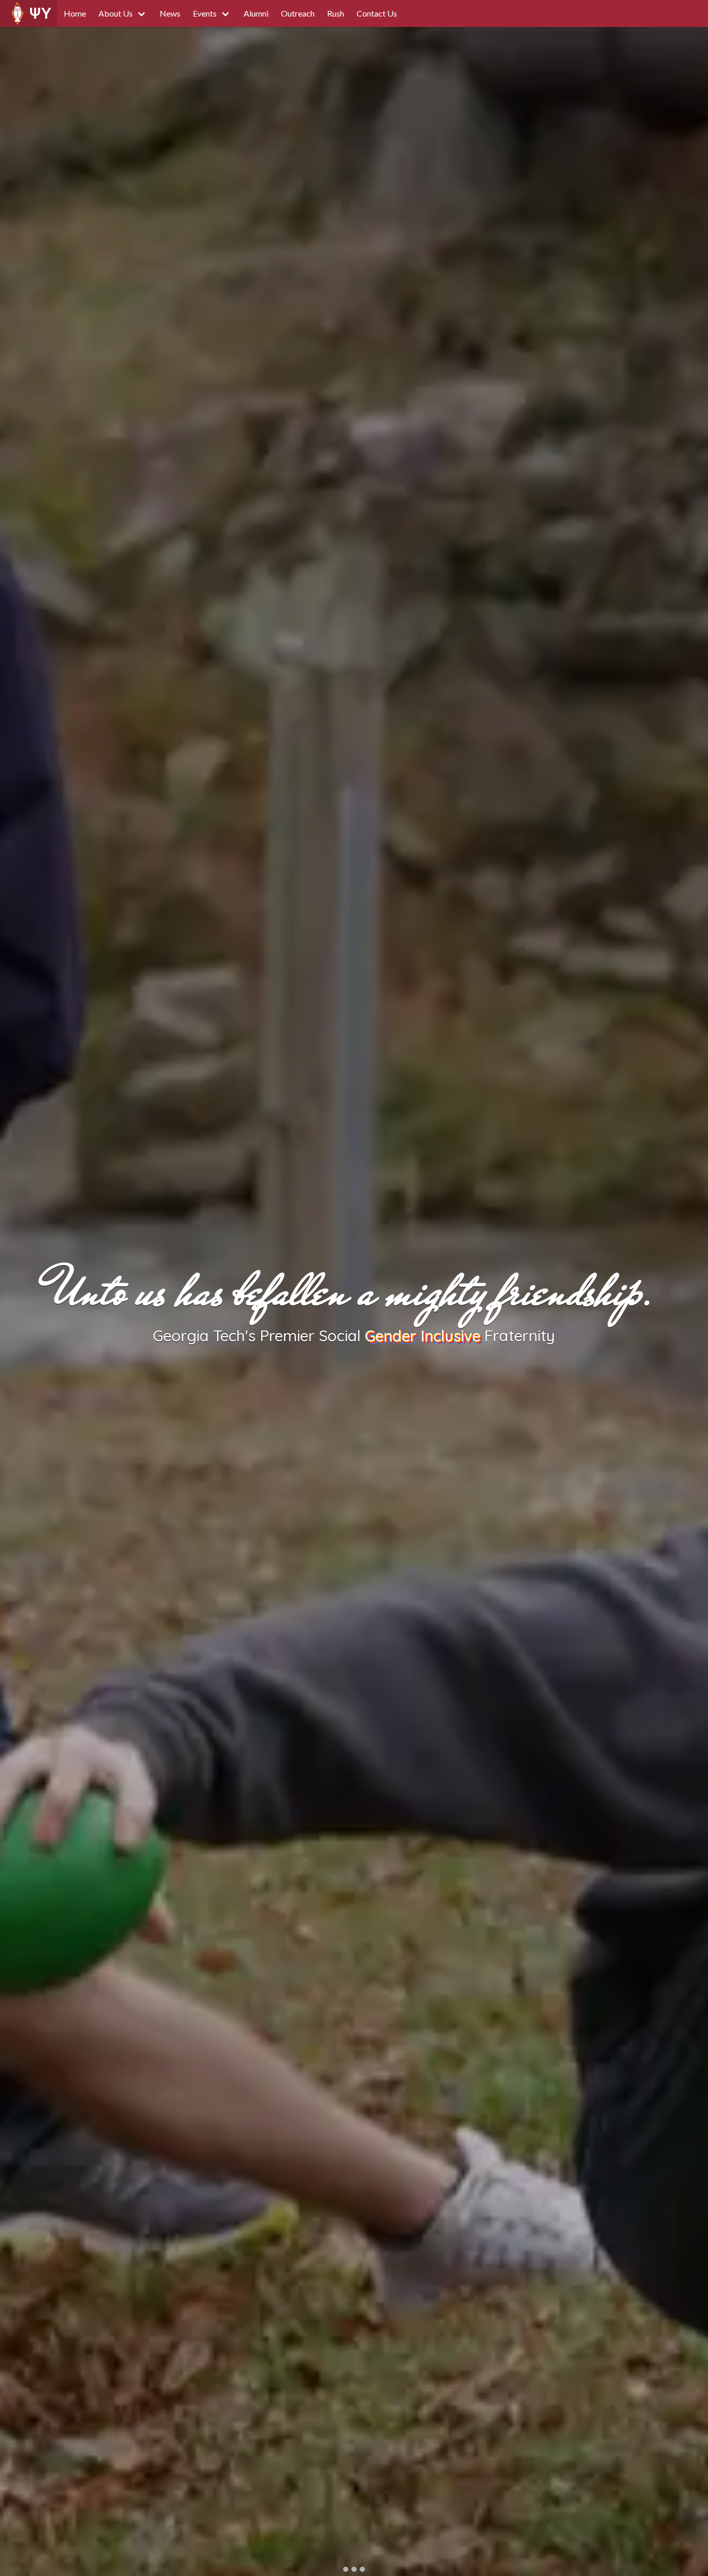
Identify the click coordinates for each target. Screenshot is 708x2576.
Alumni (256, 13)
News (170, 13)
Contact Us (377, 13)
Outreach (298, 13)
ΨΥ (40, 13)
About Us (116, 13)
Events (205, 13)
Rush (336, 13)
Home (75, 13)
